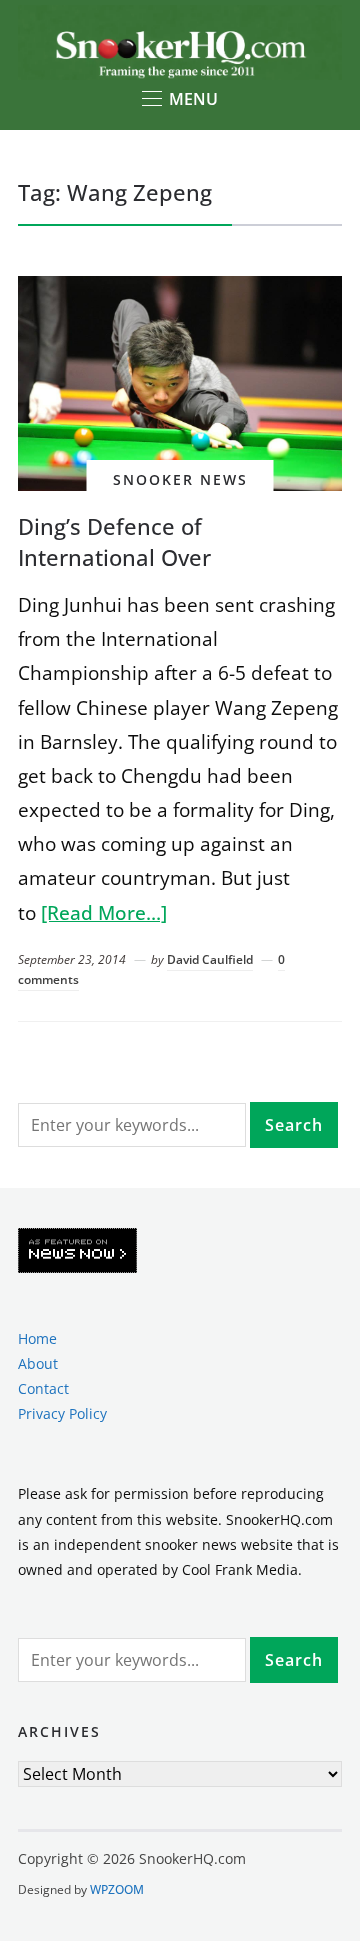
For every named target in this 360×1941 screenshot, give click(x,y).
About (38, 1363)
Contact (43, 1388)
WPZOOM (117, 1889)
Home (37, 1338)
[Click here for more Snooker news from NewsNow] (77, 1251)
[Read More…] (104, 913)
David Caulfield (210, 959)
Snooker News (180, 479)
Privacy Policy (62, 1413)
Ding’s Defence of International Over (114, 541)
